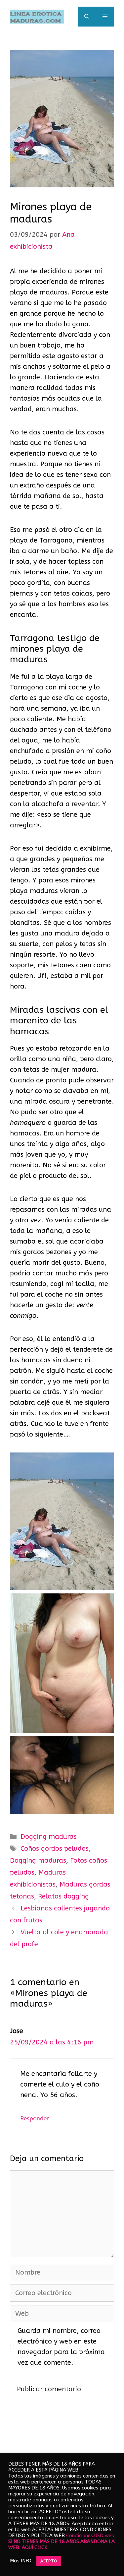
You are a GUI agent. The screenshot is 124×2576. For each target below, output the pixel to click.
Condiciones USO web (90, 2536)
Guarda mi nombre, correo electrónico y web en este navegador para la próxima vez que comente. (61, 2347)
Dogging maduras (49, 1837)
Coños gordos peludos (55, 1849)
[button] (87, 17)
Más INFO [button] (21, 2561)
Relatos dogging (63, 1896)
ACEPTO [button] (49, 2561)
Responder (35, 2118)
